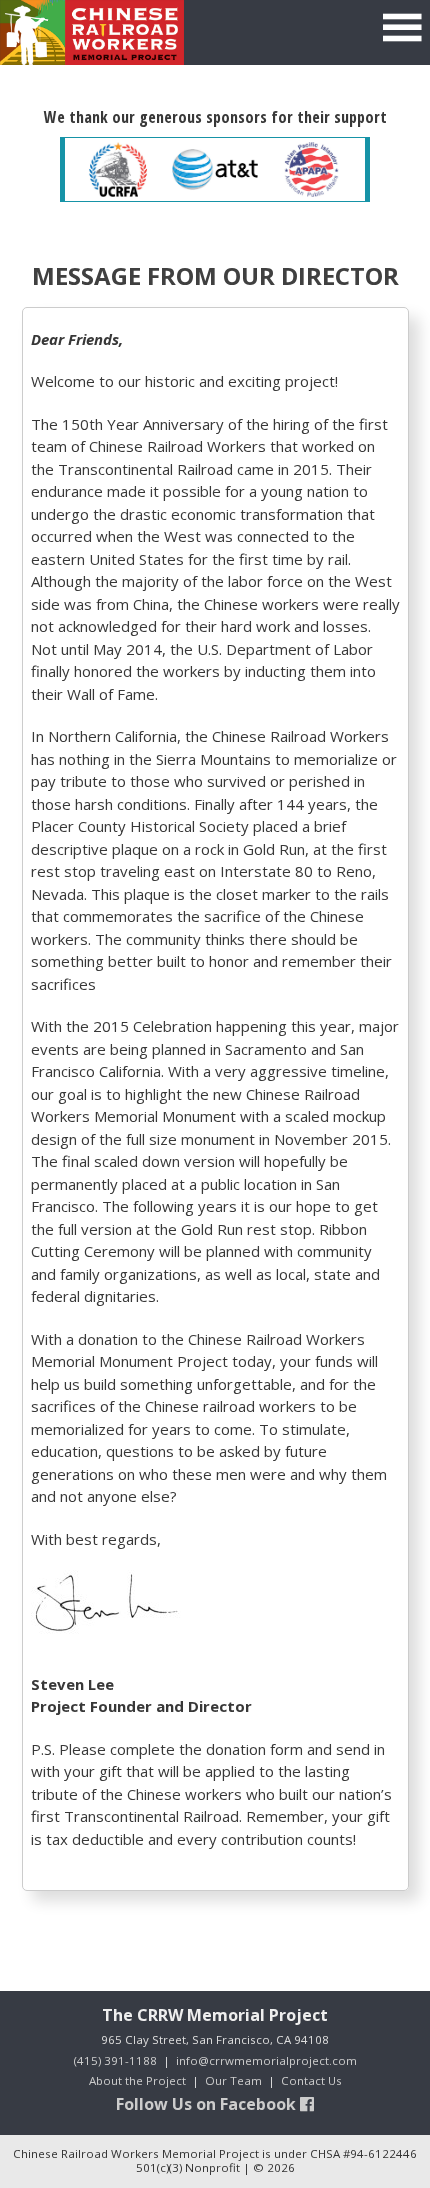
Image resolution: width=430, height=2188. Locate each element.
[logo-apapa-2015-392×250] (311, 169)
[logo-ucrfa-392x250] (118, 169)
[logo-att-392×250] (215, 169)
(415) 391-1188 (115, 2060)
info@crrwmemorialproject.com (266, 2060)
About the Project (137, 2080)
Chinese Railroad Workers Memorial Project (92, 32)
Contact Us (311, 2080)
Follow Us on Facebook (208, 2104)
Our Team (233, 2080)
